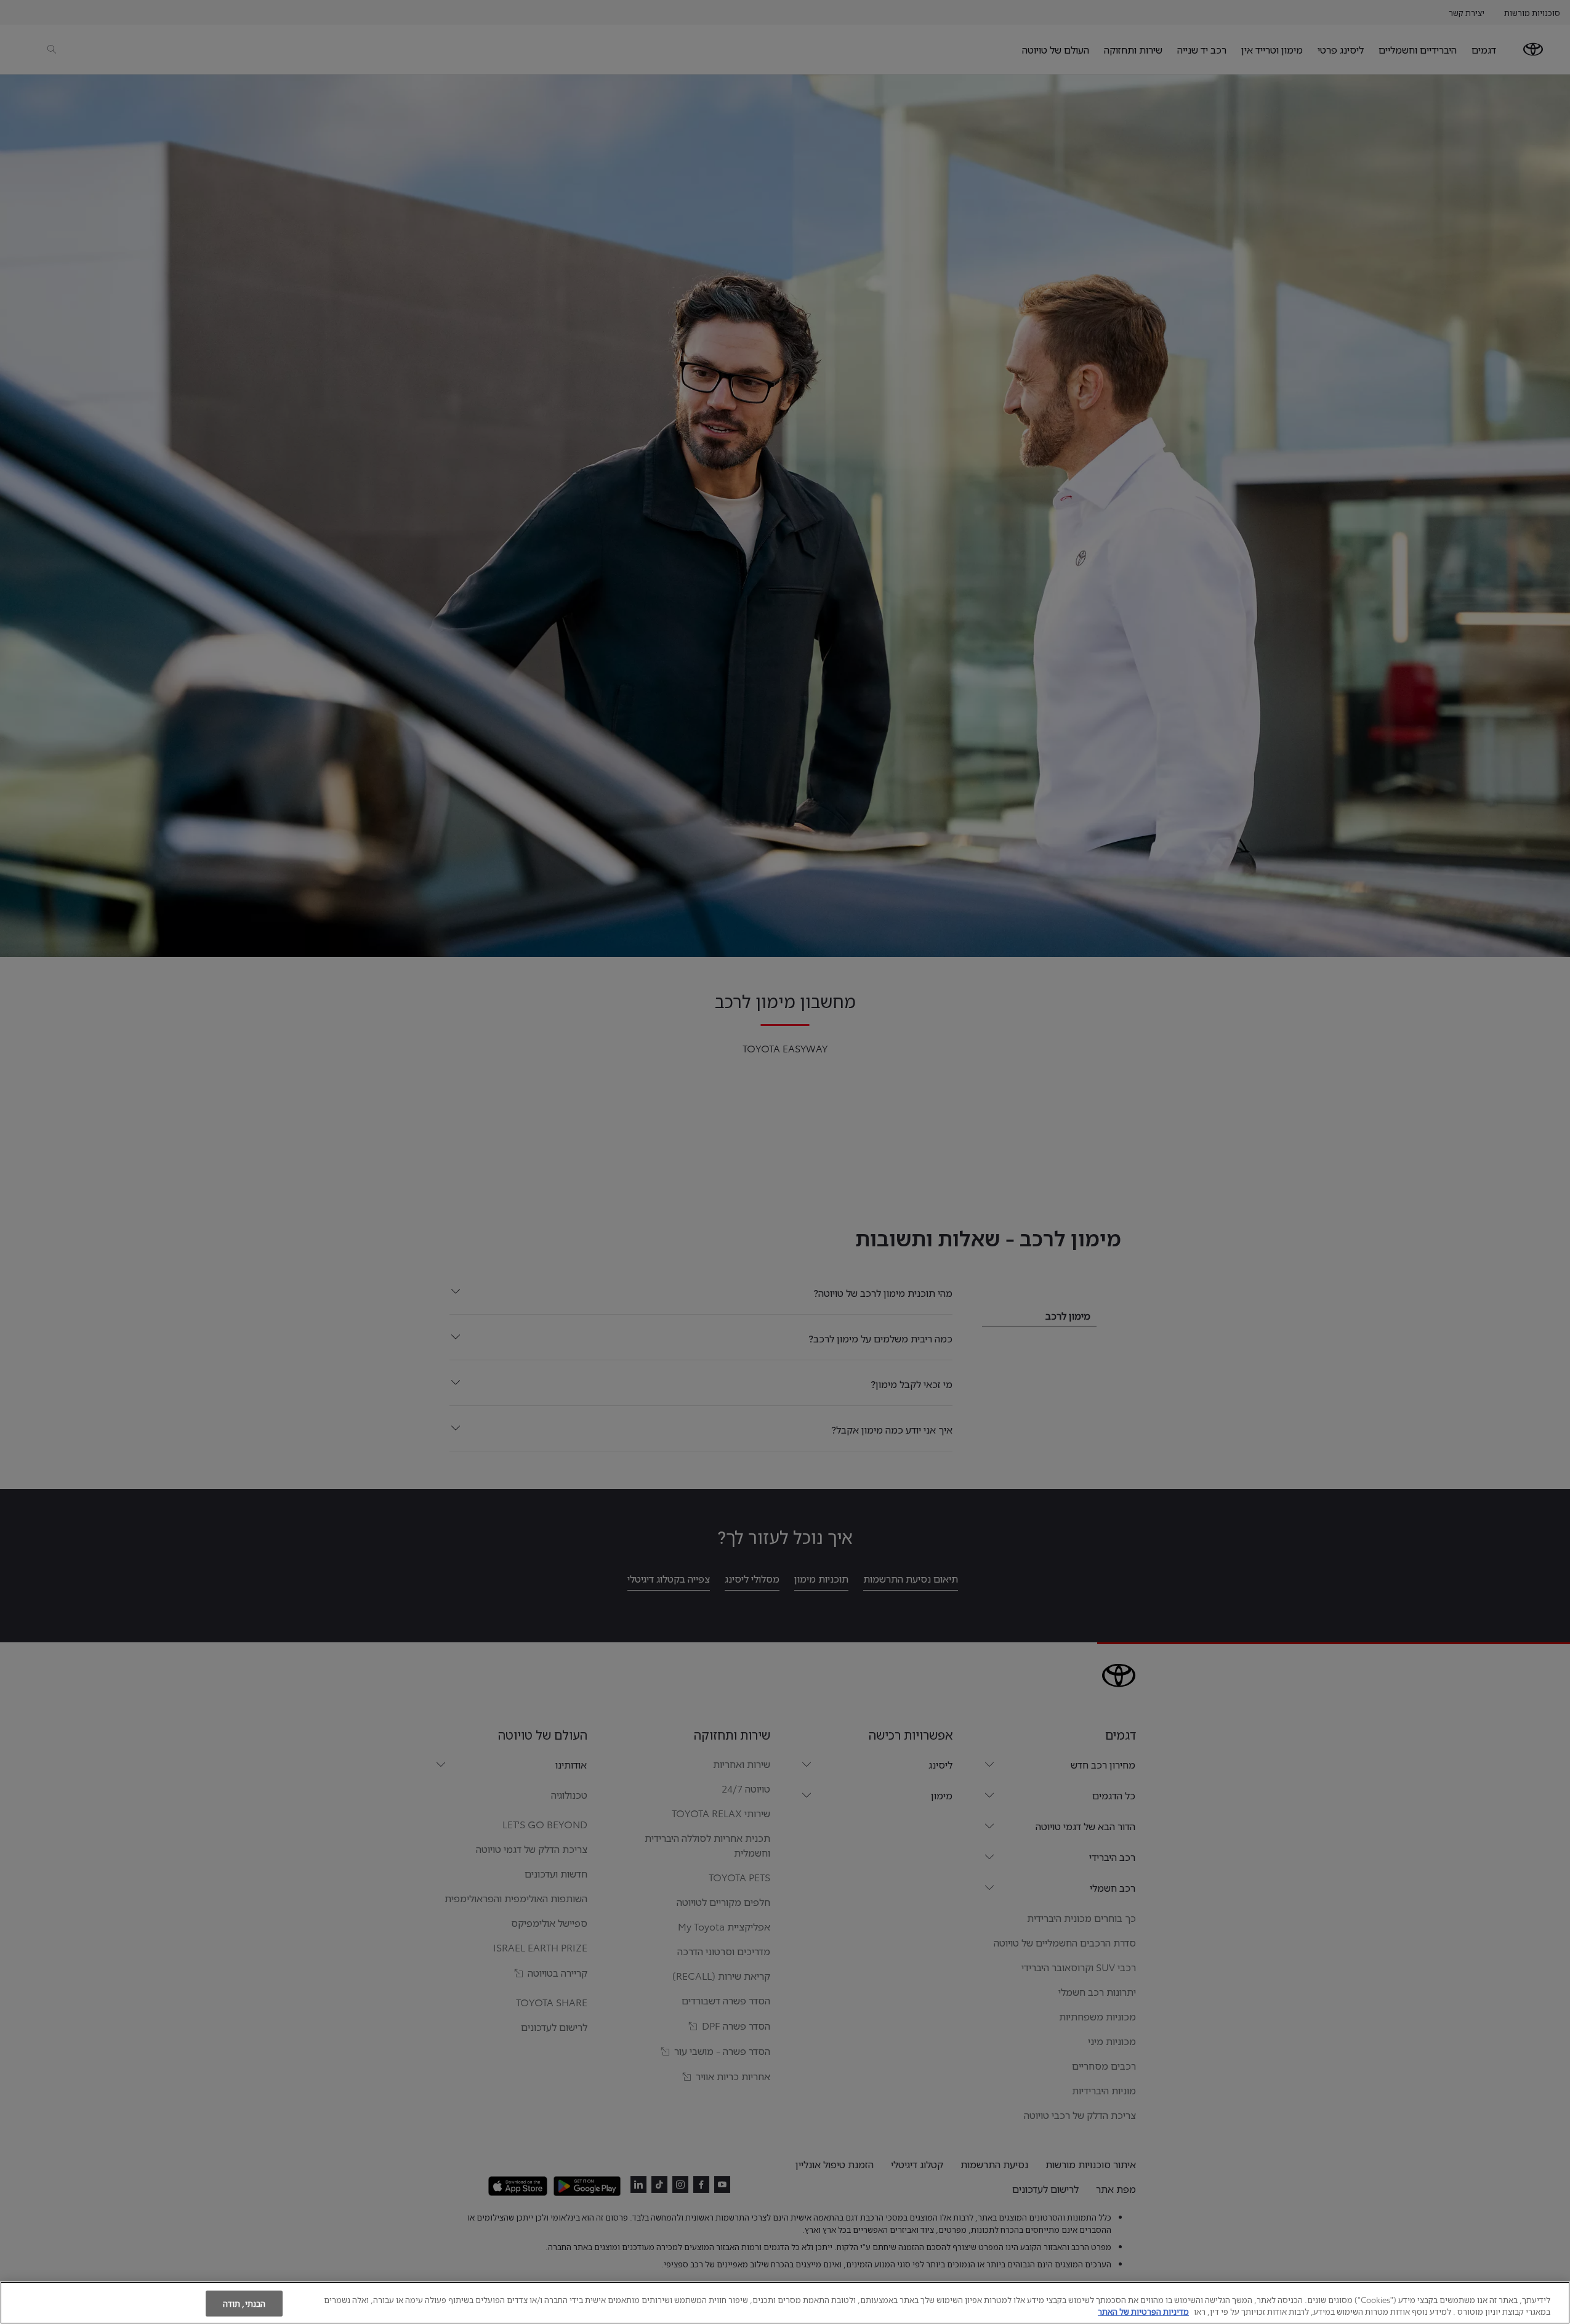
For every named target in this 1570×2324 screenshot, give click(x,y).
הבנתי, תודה (244, 2303)
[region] (785, 2303)
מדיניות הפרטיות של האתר (1143, 2311)
